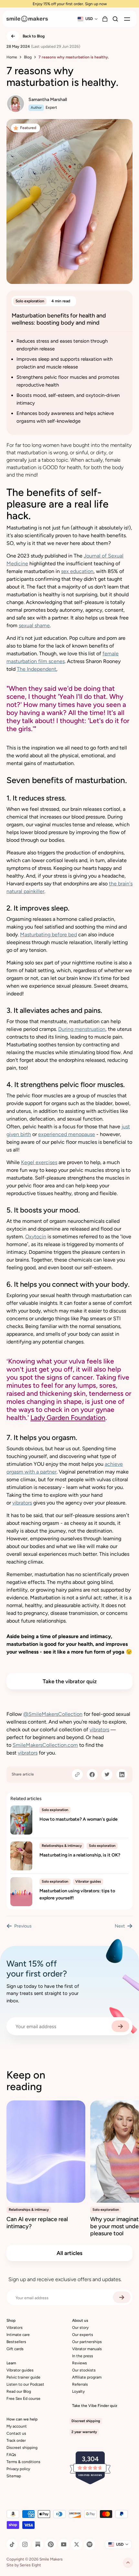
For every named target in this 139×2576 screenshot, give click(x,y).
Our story (80, 2328)
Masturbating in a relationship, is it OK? (80, 1855)
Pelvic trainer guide (23, 2377)
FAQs (11, 2455)
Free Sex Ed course (23, 2399)
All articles (69, 2253)
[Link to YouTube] (64, 2544)
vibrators (22, 1503)
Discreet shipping (22, 2448)
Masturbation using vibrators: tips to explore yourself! (77, 1894)
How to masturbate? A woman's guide (79, 1819)
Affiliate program (87, 2377)
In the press (83, 2356)
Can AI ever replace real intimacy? (37, 2223)
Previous (23, 1926)
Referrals (80, 2384)
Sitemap (14, 2476)
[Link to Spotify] (90, 2544)
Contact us (16, 2433)
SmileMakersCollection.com (45, 1745)
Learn (11, 2363)
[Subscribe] (120, 2026)
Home (12, 57)
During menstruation (82, 1029)
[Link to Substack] (38, 2544)
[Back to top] (128, 2563)
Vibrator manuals (87, 2349)
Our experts (83, 2335)
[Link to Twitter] (77, 2544)
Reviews (80, 2363)
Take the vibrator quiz (70, 1681)
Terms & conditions (23, 2462)
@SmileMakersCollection (53, 1714)
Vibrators (15, 2328)
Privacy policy (18, 2469)
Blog (28, 57)
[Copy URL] (77, 1775)
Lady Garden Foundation (68, 1418)
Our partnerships (87, 2342)
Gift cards (15, 2349)
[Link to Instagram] (25, 2544)
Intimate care (18, 2335)
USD (89, 19)
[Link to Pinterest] (51, 2544)
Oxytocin (36, 1237)
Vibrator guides (20, 2370)
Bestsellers (16, 2342)
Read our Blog (19, 2391)
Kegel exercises (39, 1162)
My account (17, 2426)
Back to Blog (34, 36)
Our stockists (84, 2370)
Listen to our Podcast (25, 2384)
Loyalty (78, 2391)
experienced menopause (67, 1134)
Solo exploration (30, 301)
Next (120, 1926)
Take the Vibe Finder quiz (95, 2406)
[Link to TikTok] (12, 2544)
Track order (16, 2440)
